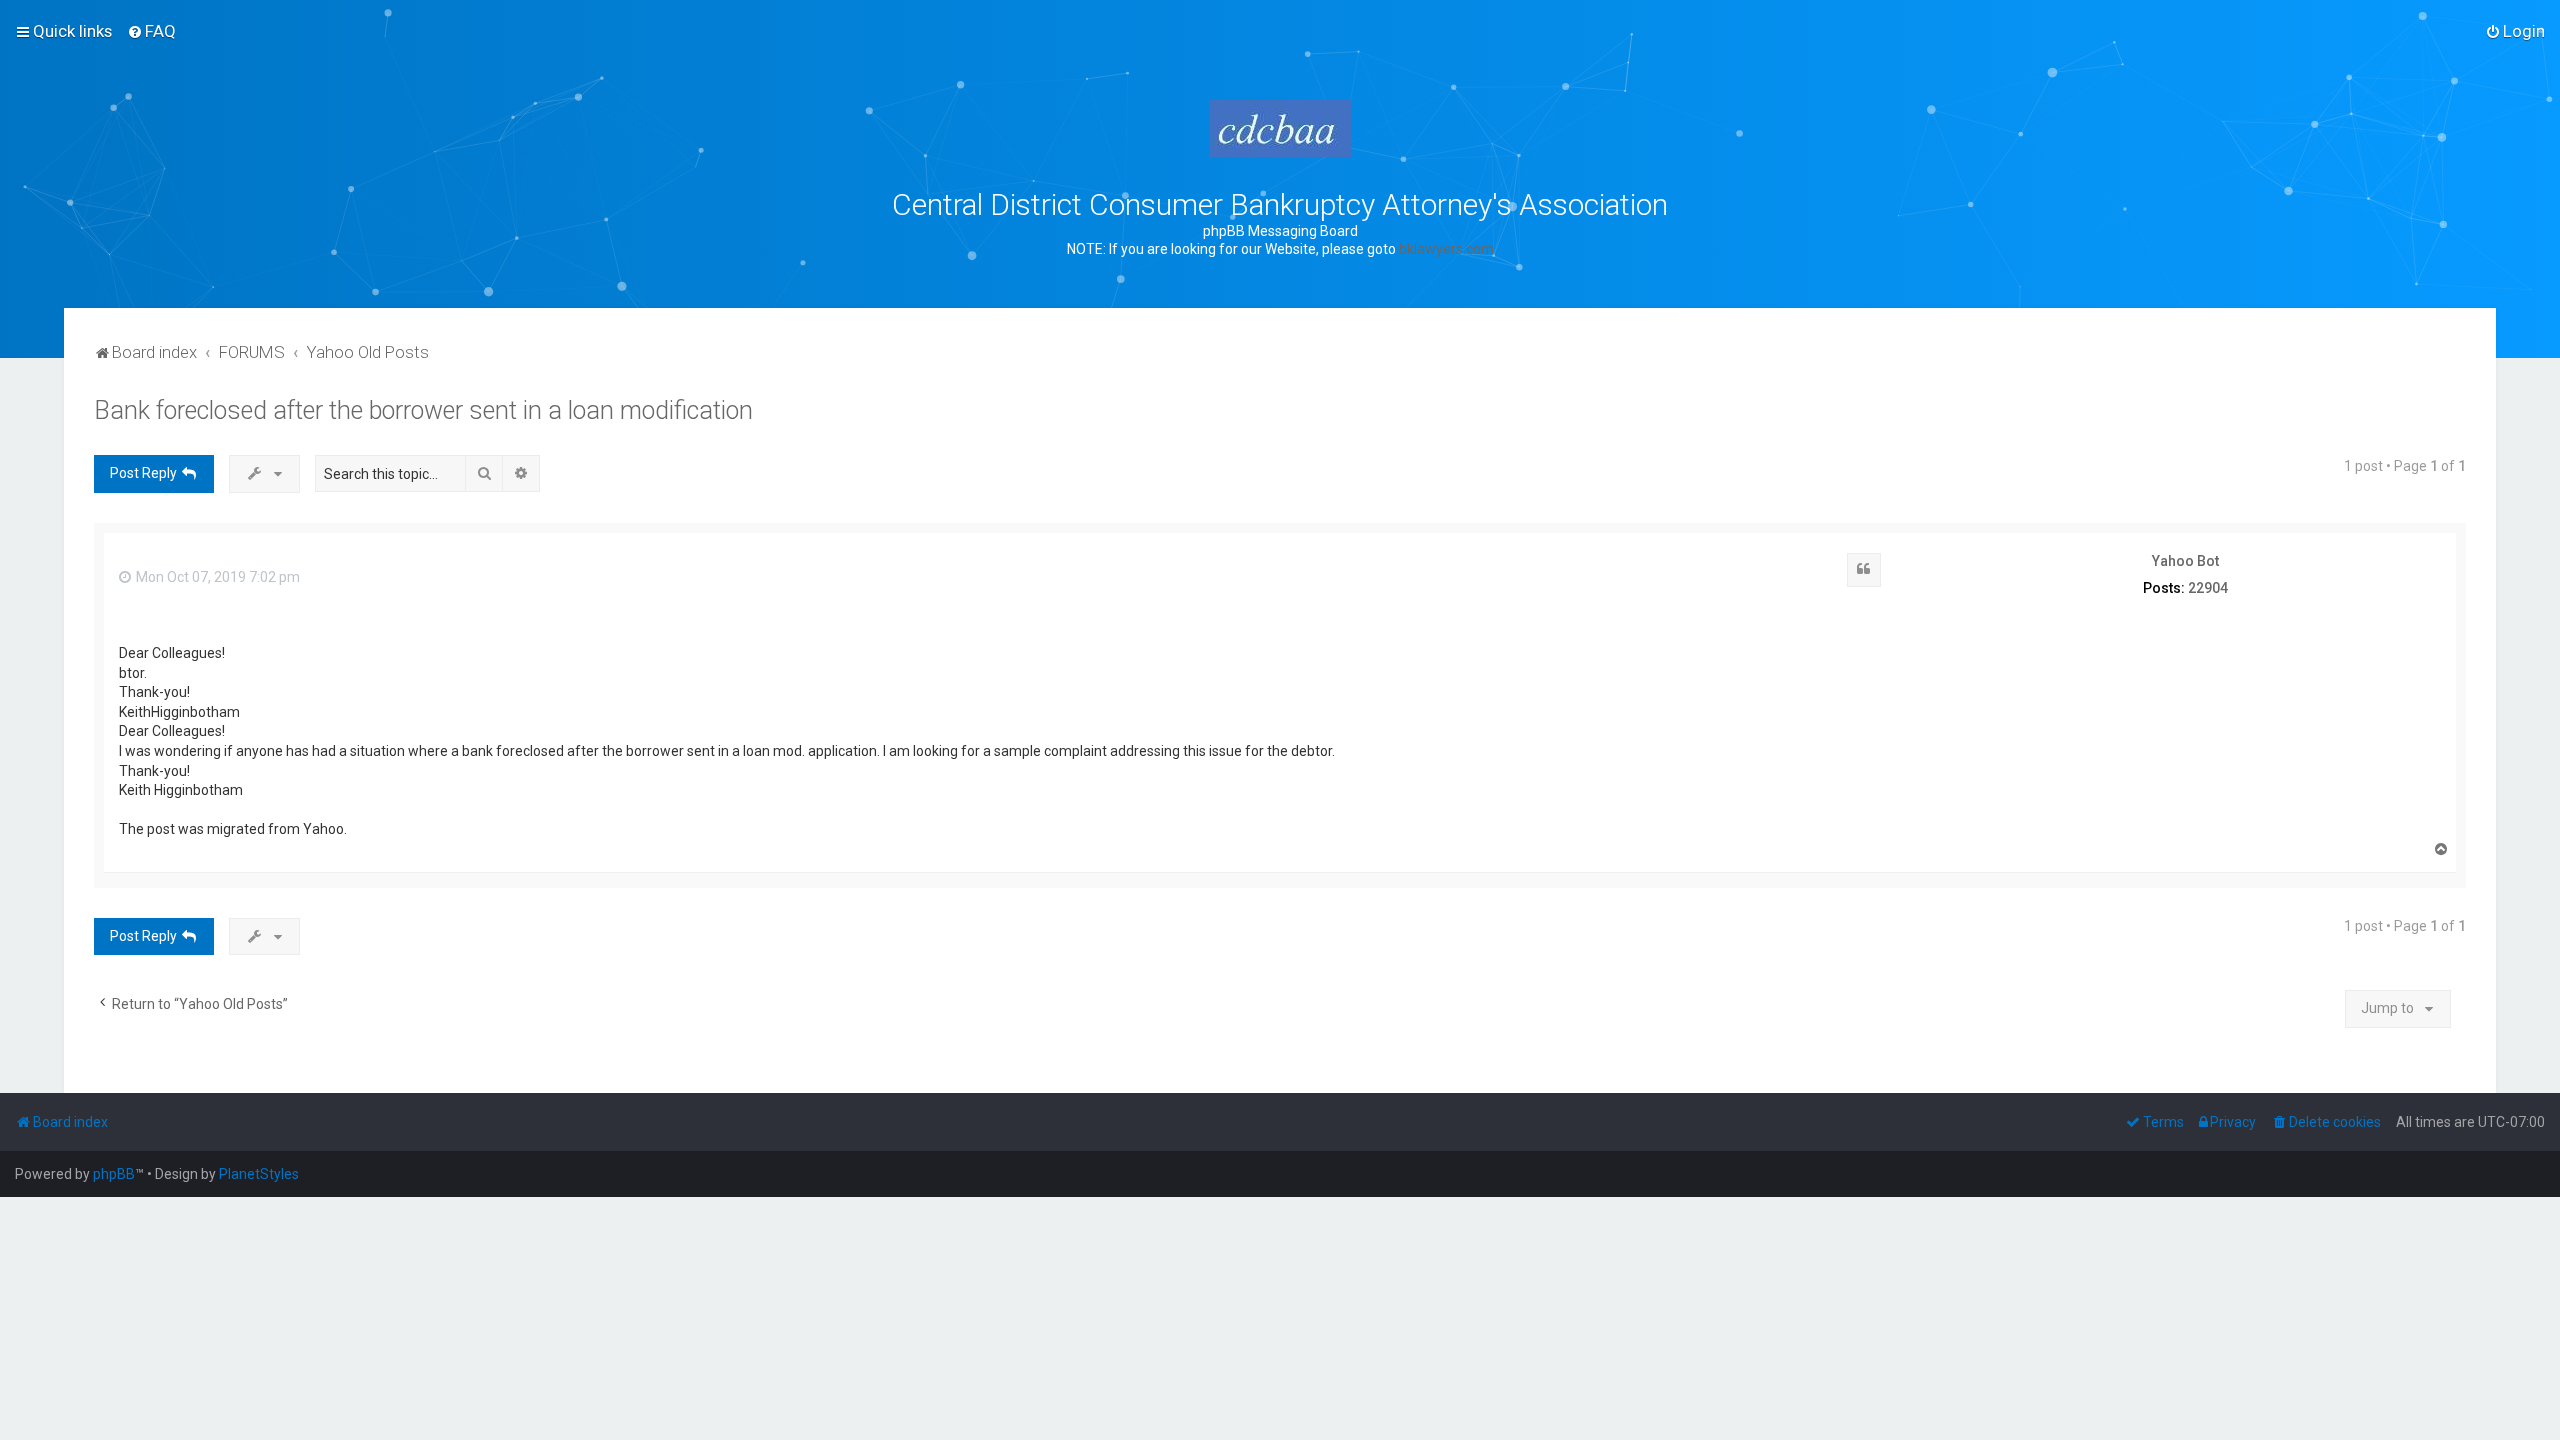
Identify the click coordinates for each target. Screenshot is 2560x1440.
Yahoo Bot (2185, 561)
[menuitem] (151, 31)
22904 (2208, 588)
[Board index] (1280, 128)
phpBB (114, 1174)
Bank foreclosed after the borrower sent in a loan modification (423, 410)
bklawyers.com (1446, 249)
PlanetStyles (259, 1174)
